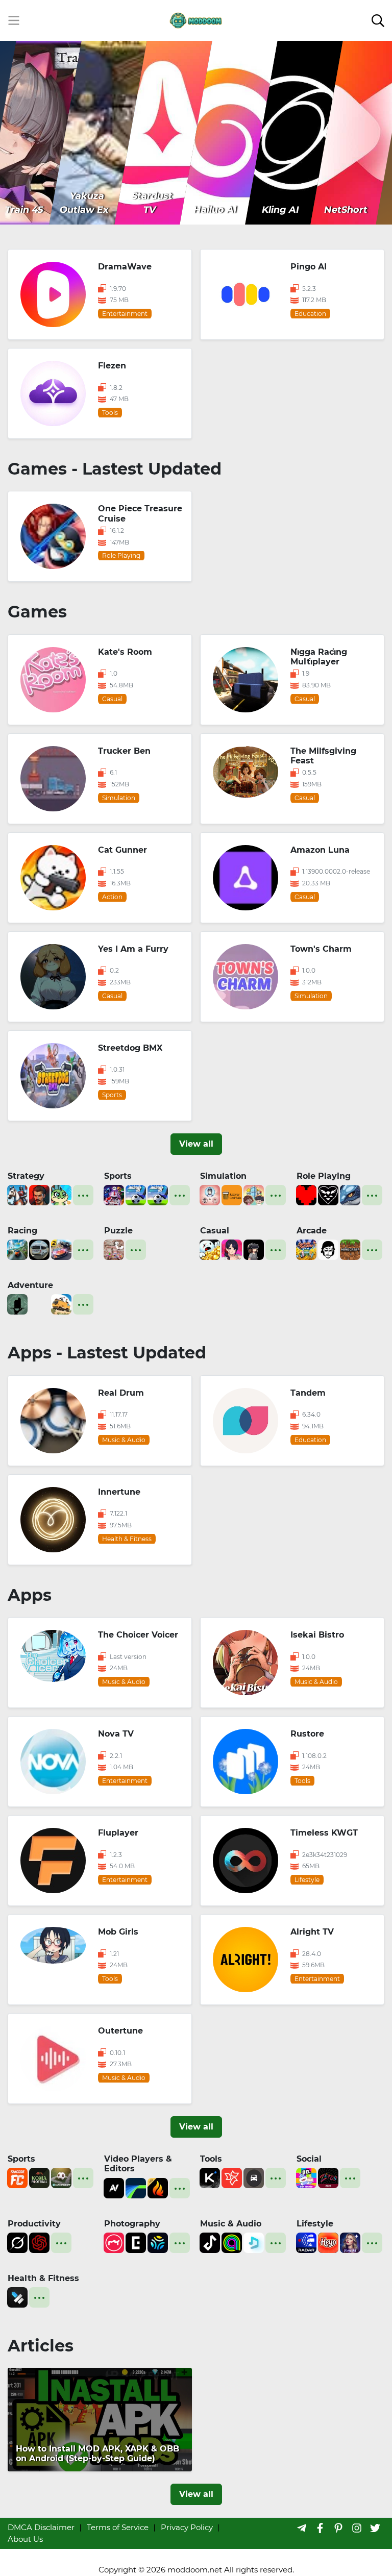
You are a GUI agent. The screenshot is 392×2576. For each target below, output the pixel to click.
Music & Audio (231, 2224)
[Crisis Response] (39, 1304)
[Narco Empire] (39, 1194)
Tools (211, 2159)
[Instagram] (357, 2528)
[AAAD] (254, 2177)
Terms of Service (118, 2527)
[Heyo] (328, 2242)
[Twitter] (375, 2528)
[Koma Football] (39, 2177)
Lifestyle (315, 2224)
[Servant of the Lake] (17, 1304)
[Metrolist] (210, 2242)
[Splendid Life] (210, 1194)
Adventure (30, 1285)
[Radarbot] (306, 2242)
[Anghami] (232, 2242)
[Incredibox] (328, 1249)
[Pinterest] (338, 2528)
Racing (22, 1231)
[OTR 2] (61, 1249)
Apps (30, 1595)
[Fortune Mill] (210, 1249)
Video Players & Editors (138, 2164)
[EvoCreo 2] (350, 1194)
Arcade (312, 1231)
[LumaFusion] (136, 2187)
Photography (132, 2224)
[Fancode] (17, 2177)
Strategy (26, 1176)
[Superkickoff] (61, 2177)
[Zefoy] (328, 2177)
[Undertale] (306, 1194)
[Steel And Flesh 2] (17, 1194)
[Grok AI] (17, 2242)
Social (309, 2159)
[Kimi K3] (210, 2177)
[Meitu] (114, 2242)
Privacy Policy (187, 2527)
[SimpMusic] (254, 2242)
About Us (25, 2539)
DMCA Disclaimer (41, 2527)
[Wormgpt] (39, 2242)
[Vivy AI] (350, 2242)
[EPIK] (136, 2242)
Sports (118, 1176)
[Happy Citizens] (254, 1194)
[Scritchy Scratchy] (306, 1249)
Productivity (34, 2224)
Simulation (223, 1176)
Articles (41, 2346)
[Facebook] (320, 2528)
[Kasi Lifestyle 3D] (39, 1249)
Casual (215, 1231)
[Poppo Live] (306, 2177)
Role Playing (324, 1176)
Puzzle (118, 1231)
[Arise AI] (17, 2297)
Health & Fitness (43, 2278)
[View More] (83, 1195)
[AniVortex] (114, 2187)
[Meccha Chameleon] (114, 1249)
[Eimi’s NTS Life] (232, 1249)
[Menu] (14, 20)
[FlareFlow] (158, 2187)
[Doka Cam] (158, 2242)
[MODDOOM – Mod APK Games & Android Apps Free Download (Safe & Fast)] (196, 20)
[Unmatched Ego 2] (136, 1194)
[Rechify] (232, 2177)
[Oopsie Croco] (61, 1194)
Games (37, 612)
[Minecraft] (350, 1249)
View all (196, 1144)
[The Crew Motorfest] (17, 1249)
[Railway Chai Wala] (232, 1194)
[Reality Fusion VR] (254, 1249)
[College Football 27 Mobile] (114, 1194)
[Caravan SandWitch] (61, 1304)
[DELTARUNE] (328, 1194)
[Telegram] (302, 2528)
